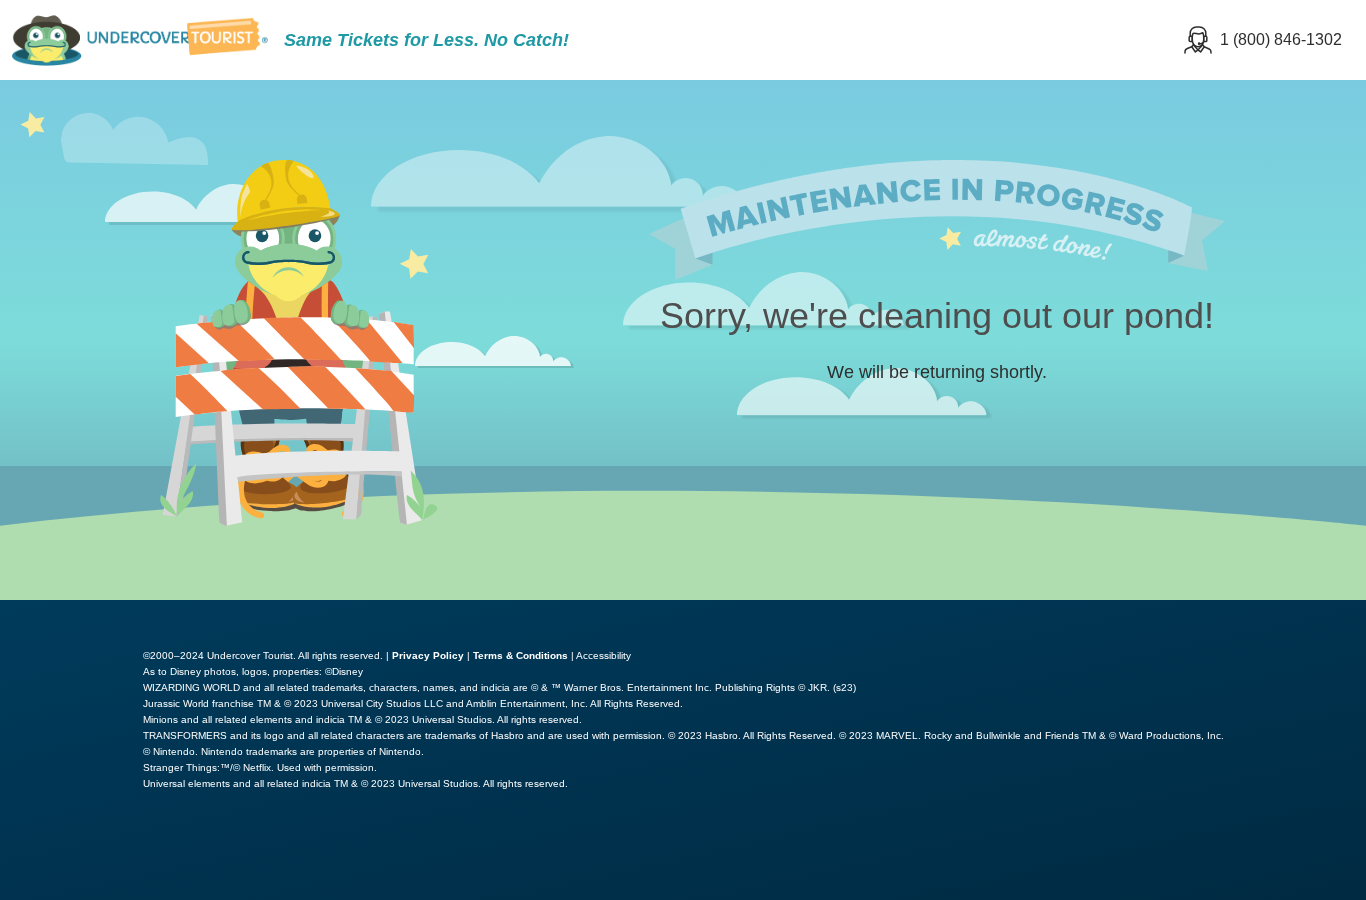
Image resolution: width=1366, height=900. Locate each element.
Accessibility (603, 655)
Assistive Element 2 (285, 854)
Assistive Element (92, 854)
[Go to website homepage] (140, 40)
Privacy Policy (428, 655)
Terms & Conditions (520, 655)
